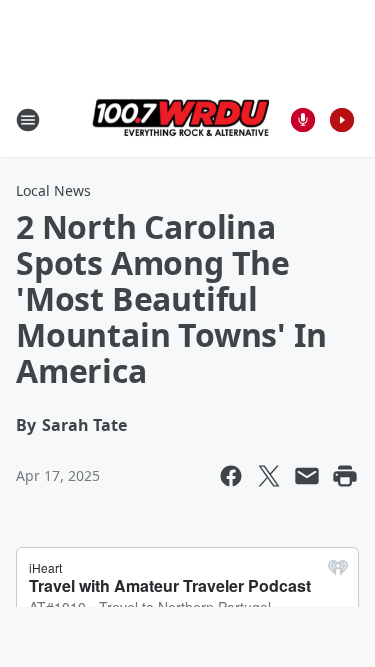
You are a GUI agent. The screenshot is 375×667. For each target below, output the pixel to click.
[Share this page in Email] (307, 476)
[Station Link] (181, 119)
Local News (53, 190)
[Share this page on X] (269, 476)
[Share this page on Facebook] (231, 476)
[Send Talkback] (303, 120)
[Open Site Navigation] (28, 120)
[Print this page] (345, 476)
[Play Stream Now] (342, 120)
